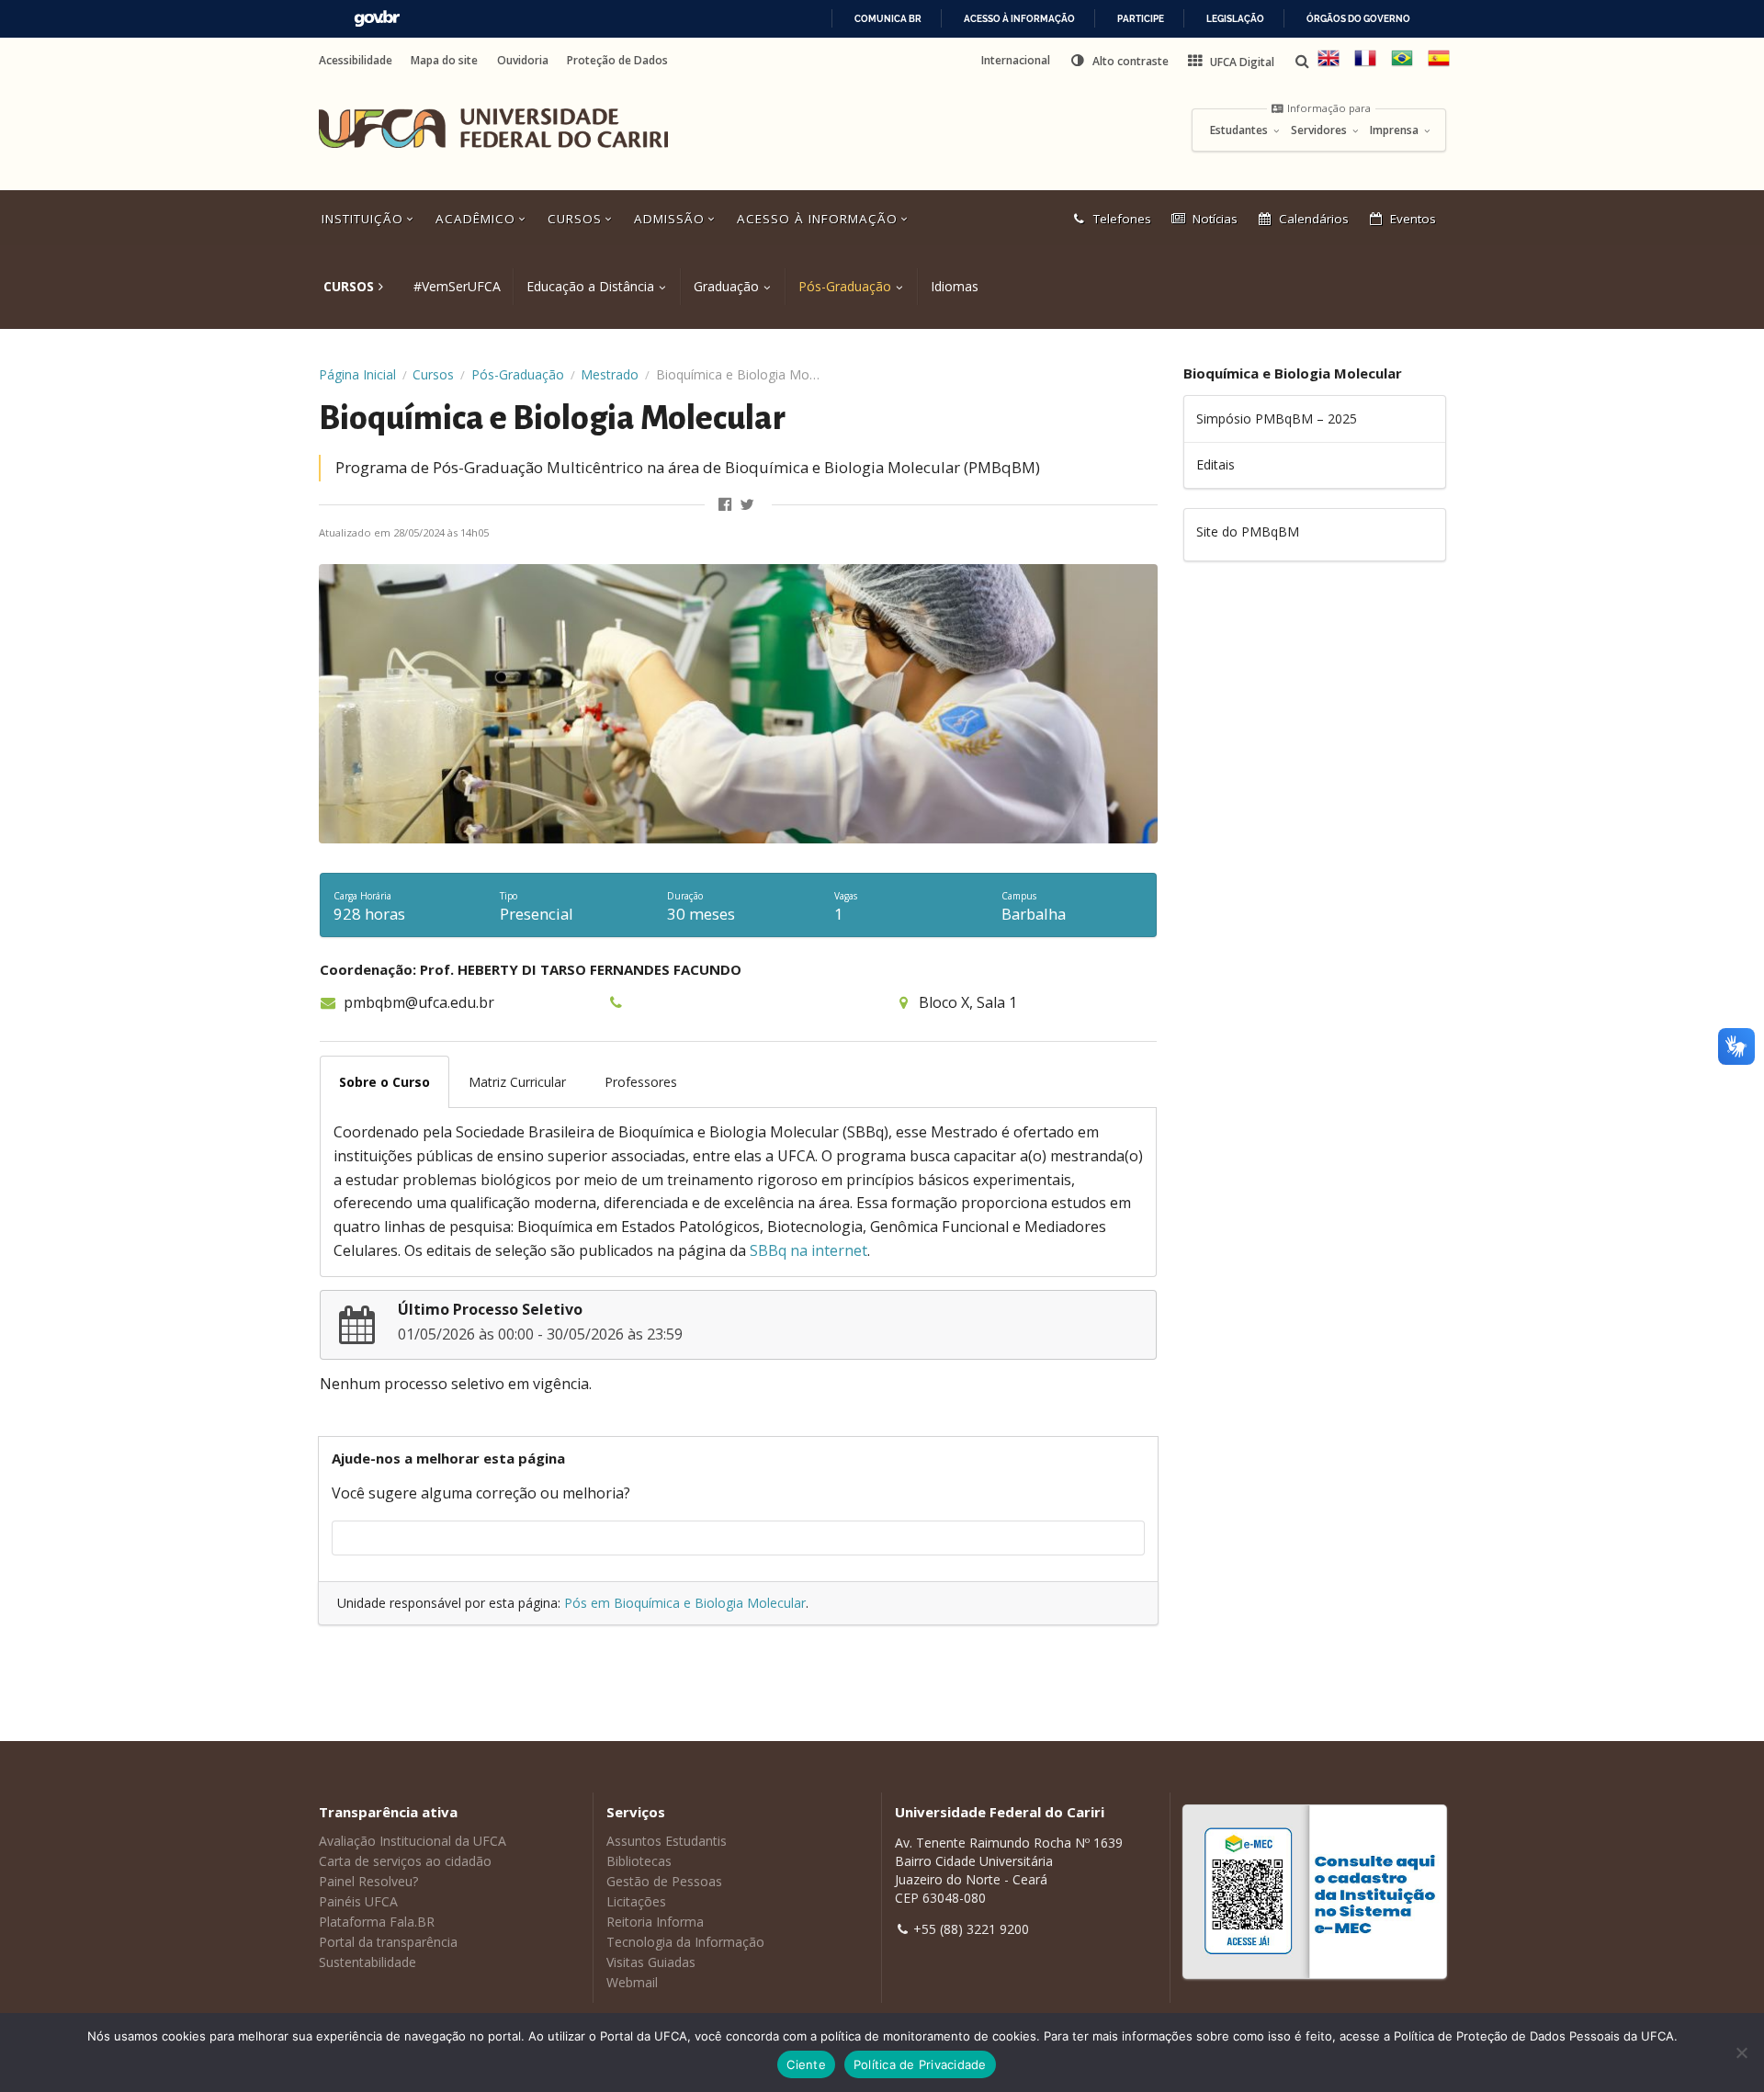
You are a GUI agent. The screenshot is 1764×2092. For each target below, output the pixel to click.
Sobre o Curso (384, 1082)
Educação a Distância (590, 286)
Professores (641, 1082)
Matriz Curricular (517, 1082)
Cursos (577, 219)
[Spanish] (1439, 65)
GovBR (377, 19)
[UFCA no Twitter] (748, 505)
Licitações (636, 1901)
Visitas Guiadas (651, 1962)
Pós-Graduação (845, 286)
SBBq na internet (808, 1250)
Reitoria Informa (655, 1922)
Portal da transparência (388, 1942)
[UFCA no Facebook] (727, 505)
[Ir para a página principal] (493, 129)
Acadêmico (478, 219)
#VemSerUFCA (457, 286)
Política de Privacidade (920, 2064)
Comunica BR (888, 19)
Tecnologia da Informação (685, 1942)
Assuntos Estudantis (667, 1841)
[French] (1365, 65)
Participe (1141, 19)
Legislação (1235, 19)
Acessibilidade (356, 61)
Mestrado (610, 374)
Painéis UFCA (358, 1901)
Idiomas (955, 286)
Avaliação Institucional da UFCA (413, 1841)
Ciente (806, 2064)
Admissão (672, 219)
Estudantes (1240, 130)
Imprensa (1396, 130)
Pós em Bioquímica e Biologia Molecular (685, 1603)
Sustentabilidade (367, 1962)
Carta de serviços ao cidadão (405, 1861)
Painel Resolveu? (368, 1881)
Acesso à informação (1019, 19)
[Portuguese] (1402, 65)
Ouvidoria (523, 61)
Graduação (726, 286)
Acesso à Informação (820, 219)
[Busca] (1304, 61)
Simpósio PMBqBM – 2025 (1277, 418)
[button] (1119, 61)
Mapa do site (444, 61)
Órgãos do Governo (1358, 19)
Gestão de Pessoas (664, 1881)
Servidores (1320, 130)
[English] (1329, 65)
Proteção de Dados (617, 61)
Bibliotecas (639, 1861)
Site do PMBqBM (1248, 531)
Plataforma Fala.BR (377, 1922)
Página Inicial (357, 374)
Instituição (365, 219)
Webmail (632, 1982)
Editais (1216, 464)
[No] (1741, 2052)
